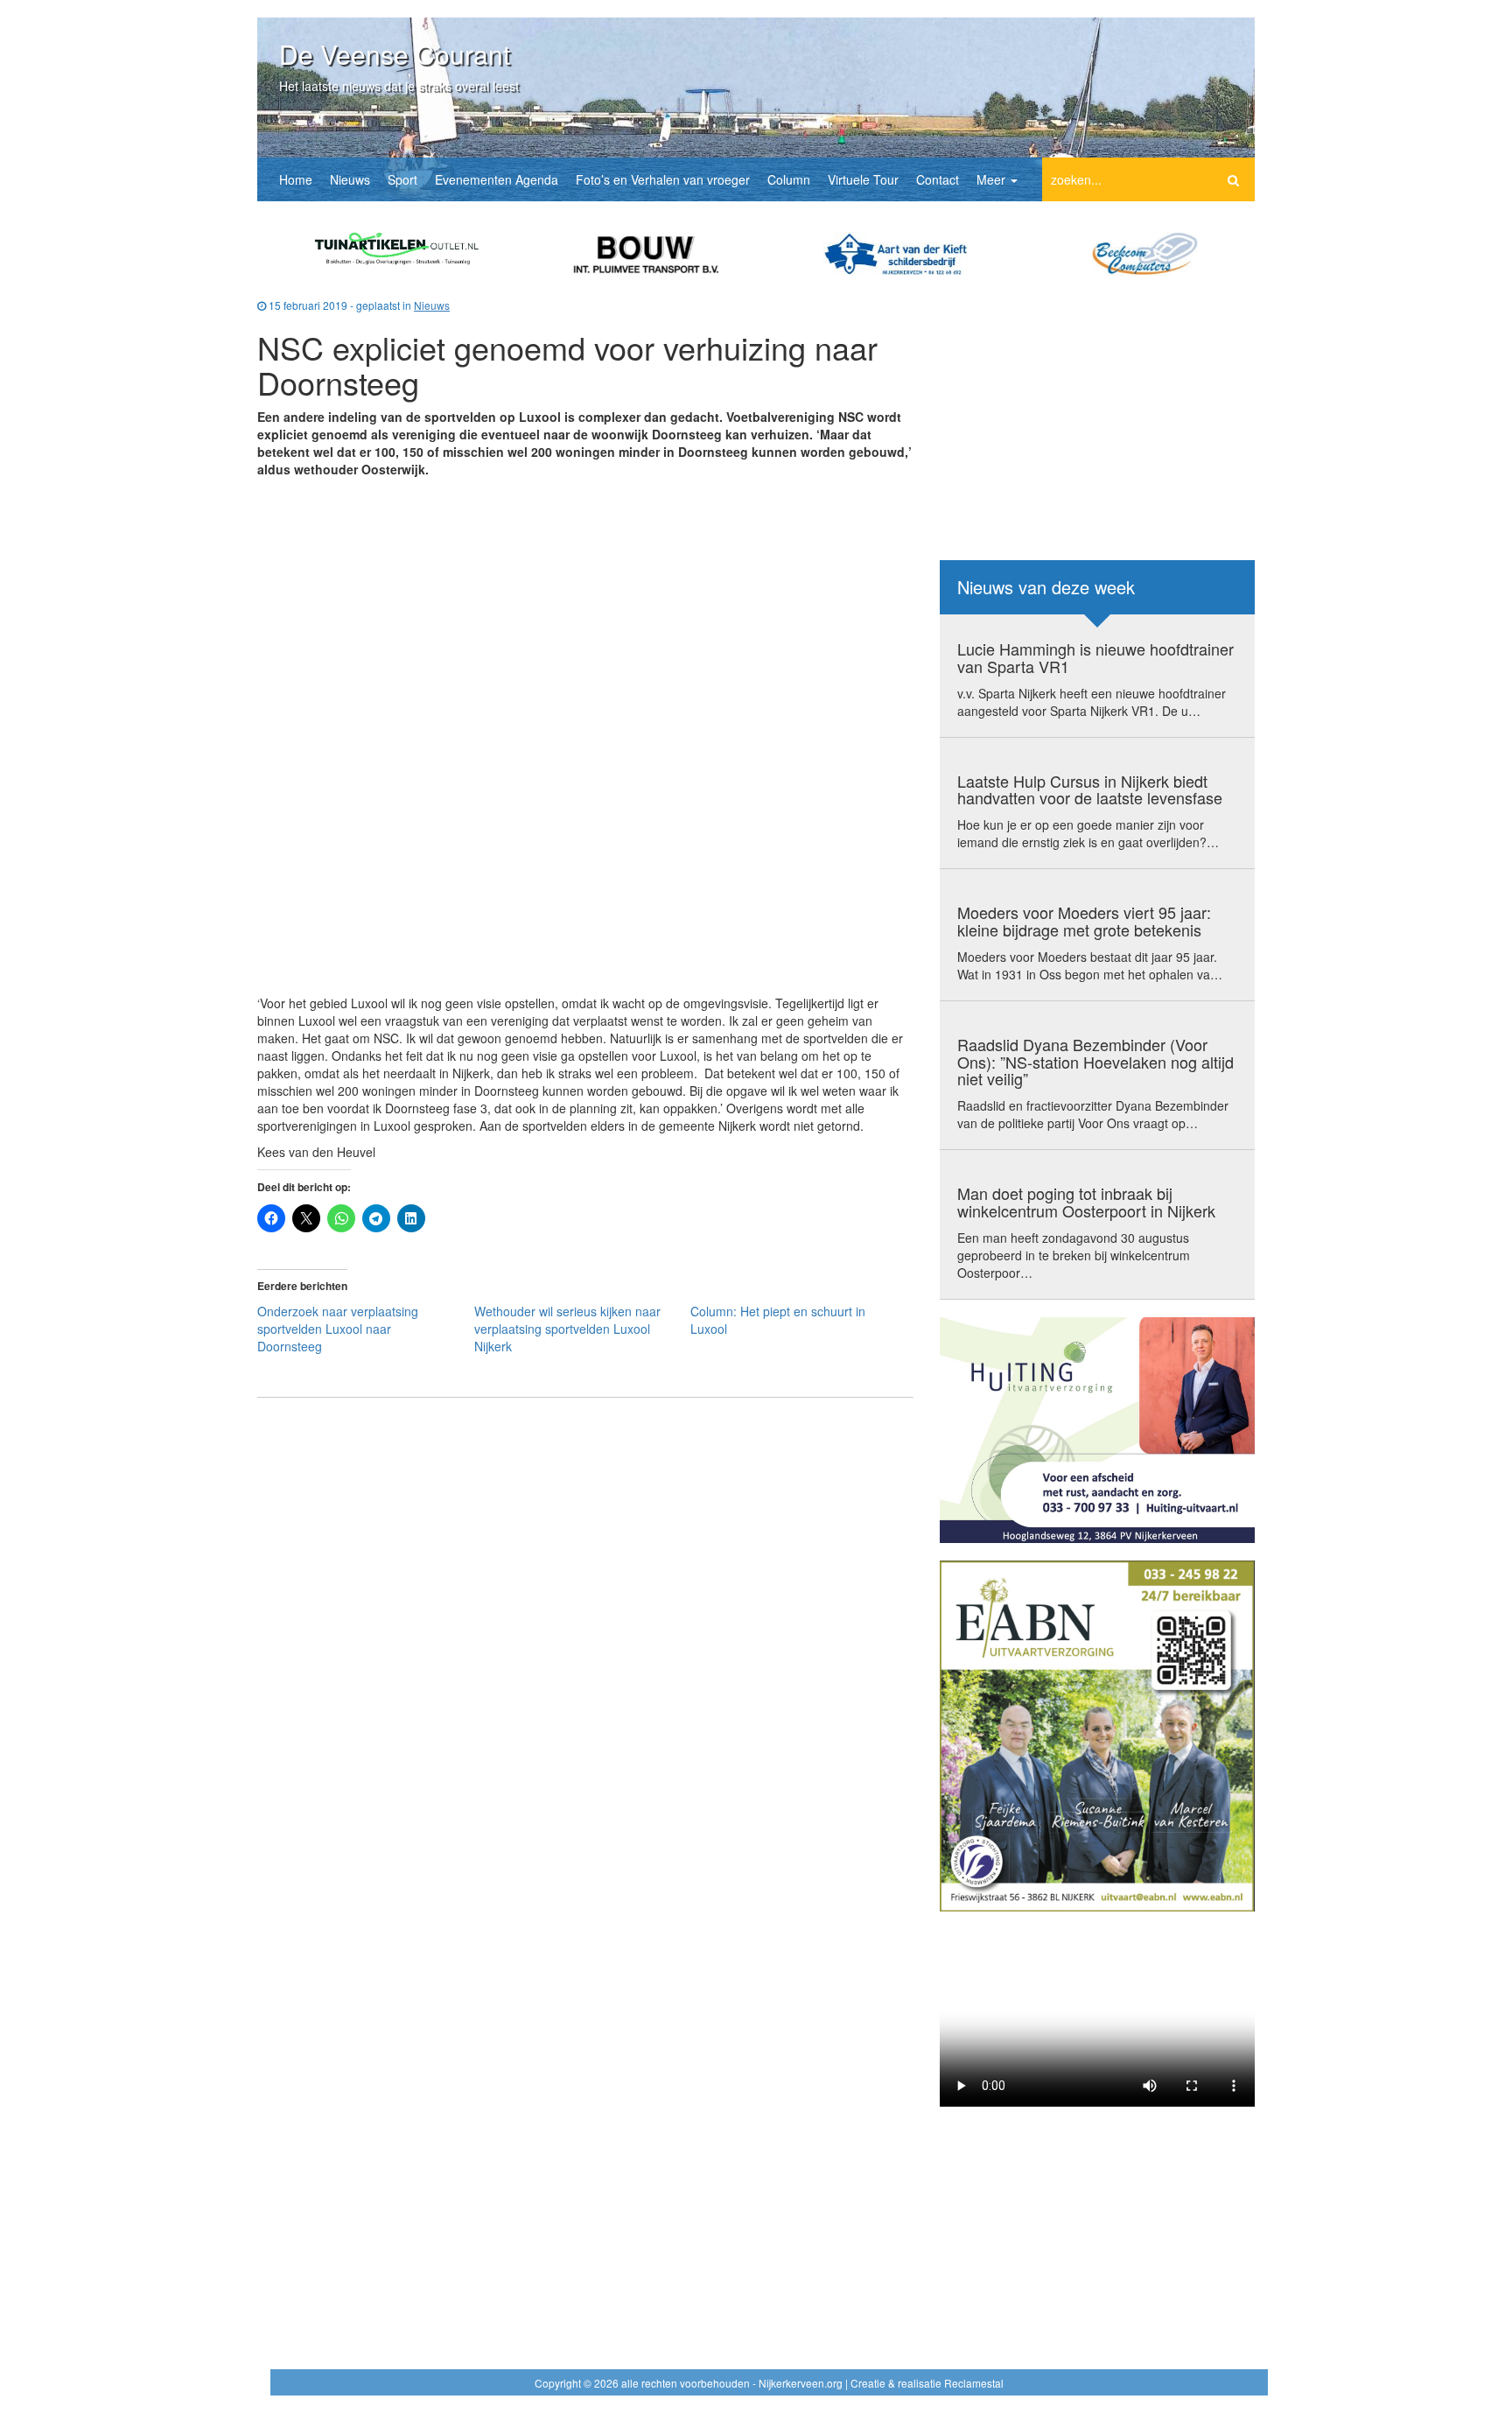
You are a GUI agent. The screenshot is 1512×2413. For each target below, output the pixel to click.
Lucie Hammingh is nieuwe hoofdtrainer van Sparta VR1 (1095, 657)
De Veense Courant (395, 54)
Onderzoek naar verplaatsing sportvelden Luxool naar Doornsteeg (338, 1329)
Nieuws (350, 179)
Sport (402, 179)
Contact (938, 179)
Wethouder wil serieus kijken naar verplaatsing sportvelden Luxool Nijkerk (567, 1329)
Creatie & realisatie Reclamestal (927, 2383)
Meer (993, 179)
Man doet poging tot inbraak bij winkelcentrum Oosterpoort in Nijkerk (1086, 1202)
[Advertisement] (585, 605)
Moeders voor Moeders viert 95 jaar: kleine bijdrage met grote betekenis (1084, 921)
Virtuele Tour (863, 179)
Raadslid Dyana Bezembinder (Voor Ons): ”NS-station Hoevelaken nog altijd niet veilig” (1095, 1062)
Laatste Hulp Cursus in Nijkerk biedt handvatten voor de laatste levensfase (1090, 789)
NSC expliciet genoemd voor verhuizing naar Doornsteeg (567, 365)
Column (789, 179)
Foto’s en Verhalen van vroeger (663, 179)
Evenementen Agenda (497, 179)
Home (296, 179)
